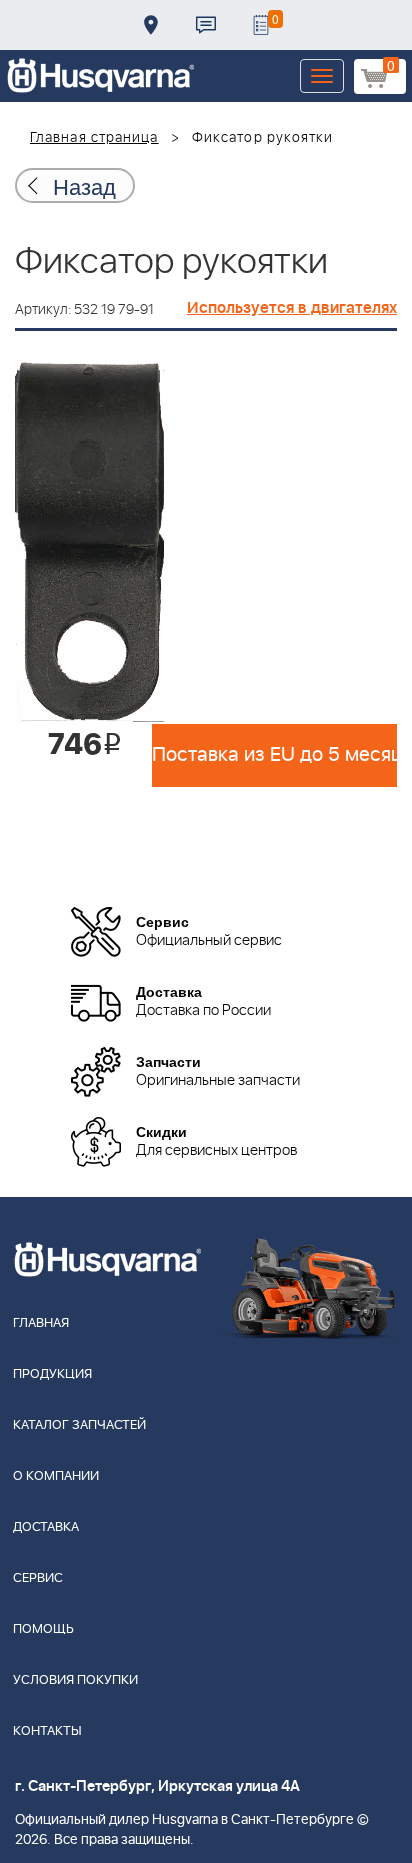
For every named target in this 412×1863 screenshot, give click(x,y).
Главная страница (94, 138)
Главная (41, 1323)
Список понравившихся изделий (261, 25)
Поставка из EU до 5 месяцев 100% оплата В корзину (274, 755)
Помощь (43, 1629)
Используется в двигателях (292, 308)
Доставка (151, 25)
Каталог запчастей (79, 1425)
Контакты (206, 25)
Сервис (38, 1578)
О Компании (56, 1476)
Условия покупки (75, 1680)
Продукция (52, 1374)
